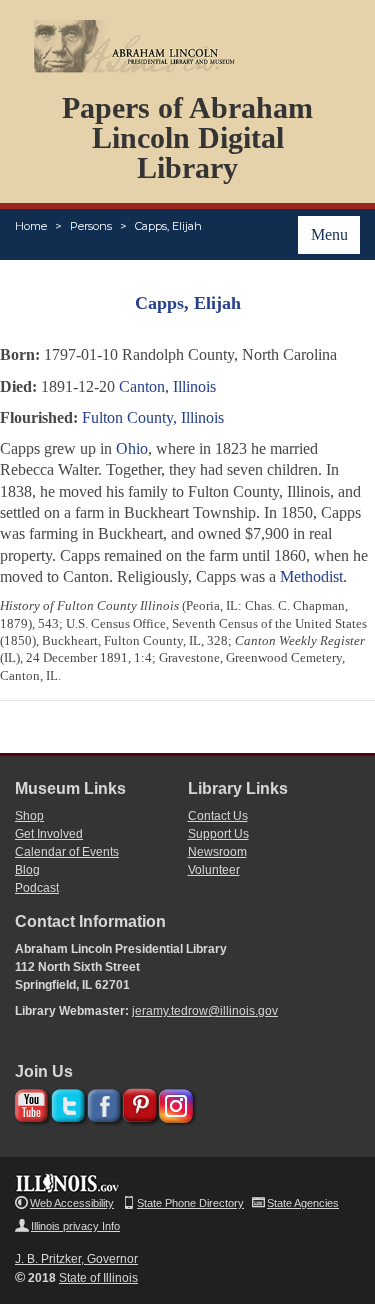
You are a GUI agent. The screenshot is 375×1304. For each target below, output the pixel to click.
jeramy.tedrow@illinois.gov (205, 1011)
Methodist (311, 576)
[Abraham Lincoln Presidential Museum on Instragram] (173, 1102)
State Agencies (303, 1203)
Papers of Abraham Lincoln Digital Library (187, 137)
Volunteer (214, 870)
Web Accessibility (72, 1203)
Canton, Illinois (167, 386)
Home (31, 226)
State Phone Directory (190, 1203)
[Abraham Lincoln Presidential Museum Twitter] (65, 1102)
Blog (27, 870)
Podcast (37, 888)
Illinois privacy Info (75, 1226)
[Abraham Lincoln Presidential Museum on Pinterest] (137, 1102)
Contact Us (218, 816)
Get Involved (49, 834)
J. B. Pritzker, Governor (76, 1259)
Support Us (218, 834)
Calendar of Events (67, 852)
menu (329, 234)
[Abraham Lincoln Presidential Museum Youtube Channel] (29, 1102)
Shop (29, 816)
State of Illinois (98, 1278)
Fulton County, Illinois (153, 417)
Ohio (132, 448)
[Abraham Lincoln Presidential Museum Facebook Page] (101, 1102)
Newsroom (217, 852)
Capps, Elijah (168, 226)
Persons (91, 226)
